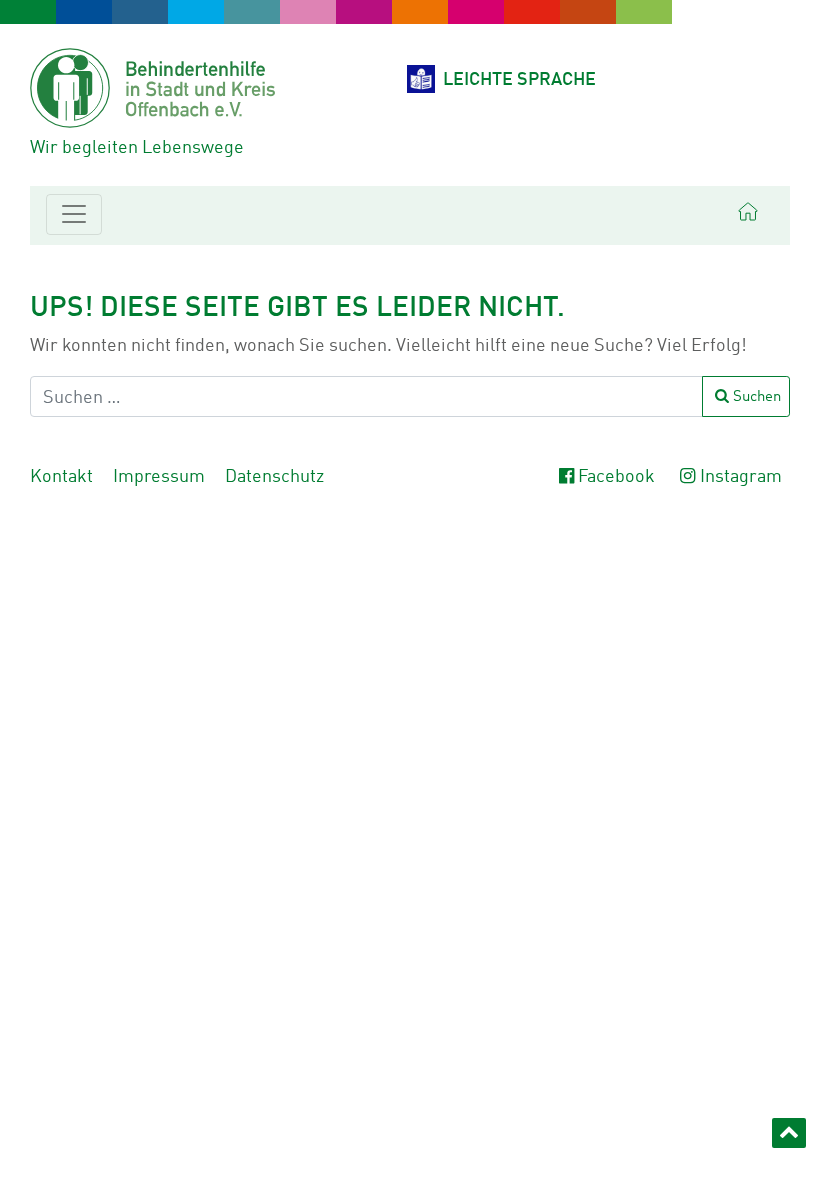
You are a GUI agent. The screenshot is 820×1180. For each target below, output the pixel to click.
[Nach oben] (789, 1133)
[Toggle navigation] (74, 214)
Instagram (741, 477)
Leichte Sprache (519, 80)
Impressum (159, 477)
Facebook (616, 477)
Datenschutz (274, 477)
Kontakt (61, 477)
